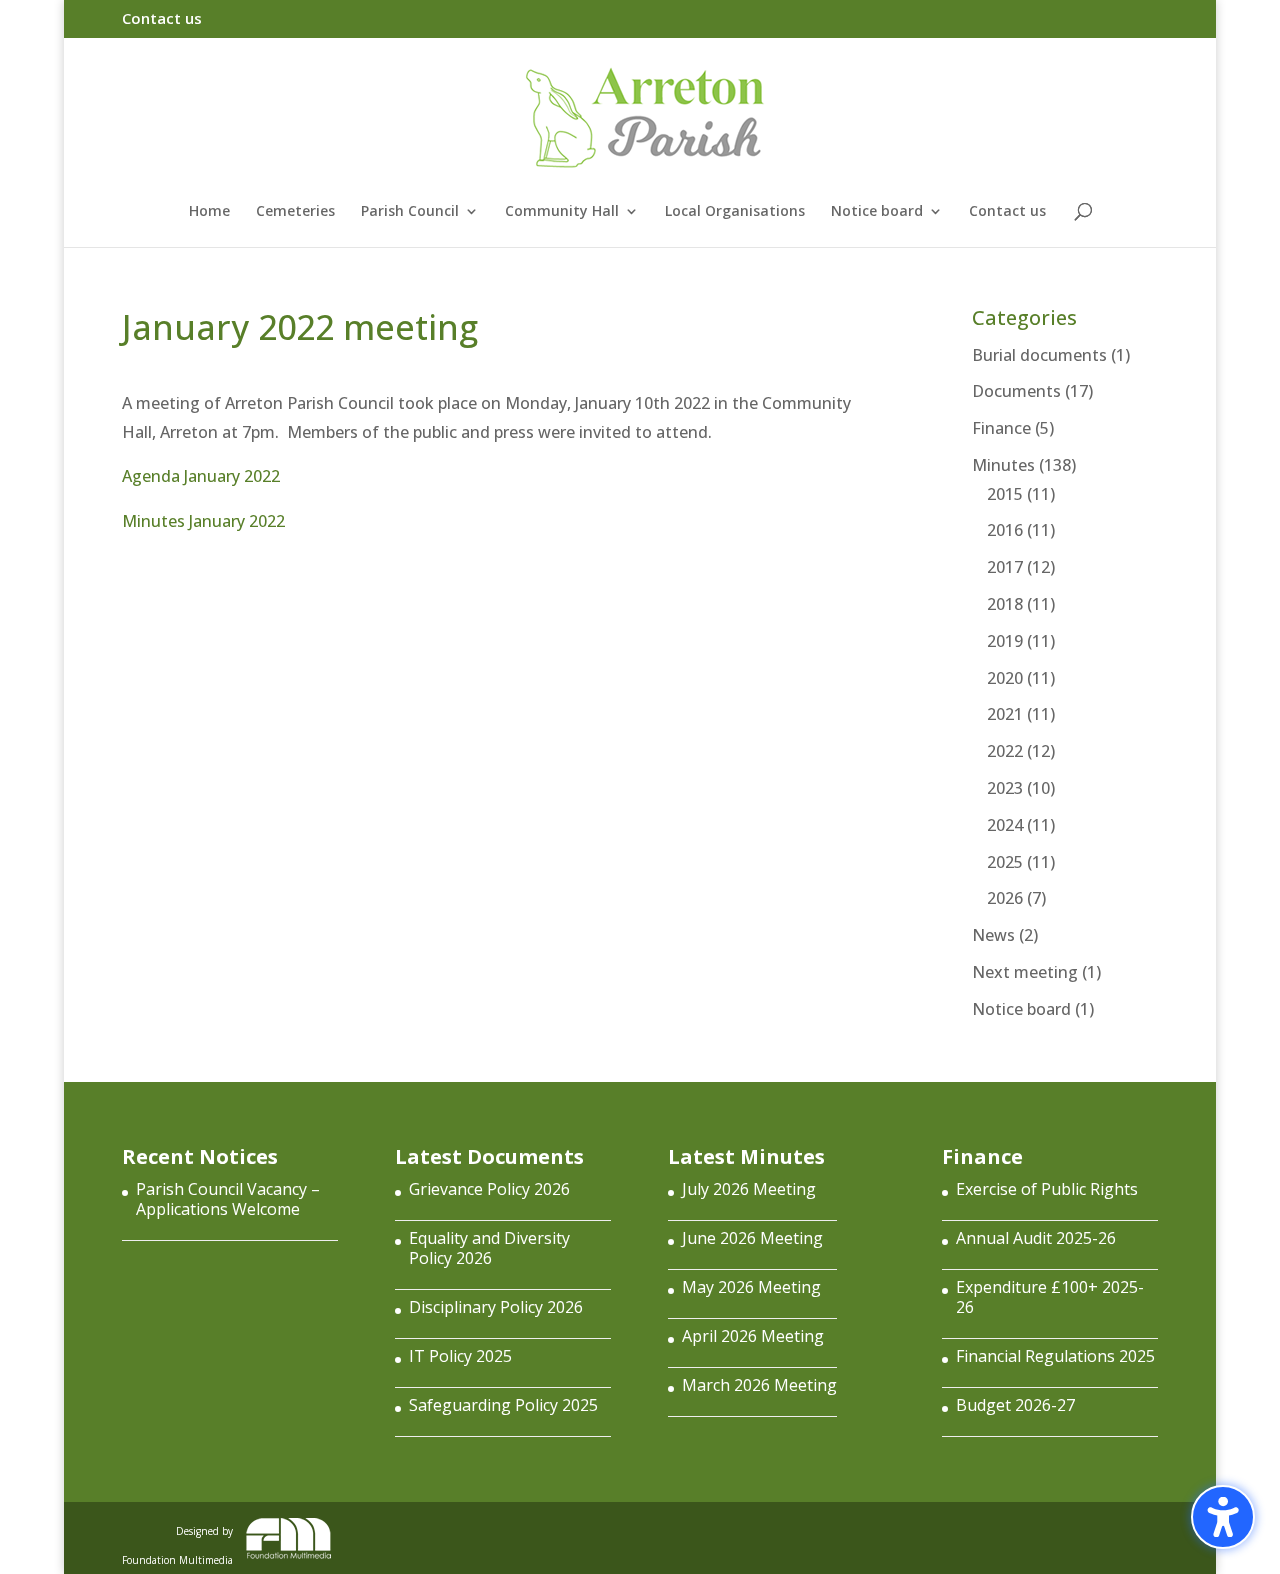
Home (209, 212)
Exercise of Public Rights (1047, 1189)
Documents (1016, 391)
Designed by (177, 1541)
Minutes (1003, 465)
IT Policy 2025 (460, 1356)
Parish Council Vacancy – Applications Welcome (228, 1199)
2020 (1005, 678)
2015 (1005, 494)
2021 (1005, 714)
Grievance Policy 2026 (489, 1189)
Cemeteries (295, 212)
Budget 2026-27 (1015, 1405)
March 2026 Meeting (759, 1385)
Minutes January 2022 (203, 521)
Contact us (162, 19)
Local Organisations (735, 212)
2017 (1005, 567)
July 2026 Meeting (749, 1189)
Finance (1001, 428)
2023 (1005, 788)
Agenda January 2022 (201, 476)
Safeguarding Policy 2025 (503, 1405)
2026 (1005, 898)
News (993, 935)
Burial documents (1039, 355)
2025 (1005, 862)
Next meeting (1025, 972)
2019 (1005, 641)
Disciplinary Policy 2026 (496, 1307)
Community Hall (562, 212)
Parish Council (410, 212)
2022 (1005, 751)
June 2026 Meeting (752, 1238)
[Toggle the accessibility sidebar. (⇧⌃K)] (1223, 1517)
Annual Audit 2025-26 (1036, 1238)
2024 (1005, 825)
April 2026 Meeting (753, 1336)
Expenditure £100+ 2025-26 (1050, 1297)
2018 (1005, 604)
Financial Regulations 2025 (1055, 1356)
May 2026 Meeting (751, 1287)
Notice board (877, 212)
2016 (1005, 530)
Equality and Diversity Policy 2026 (489, 1248)
